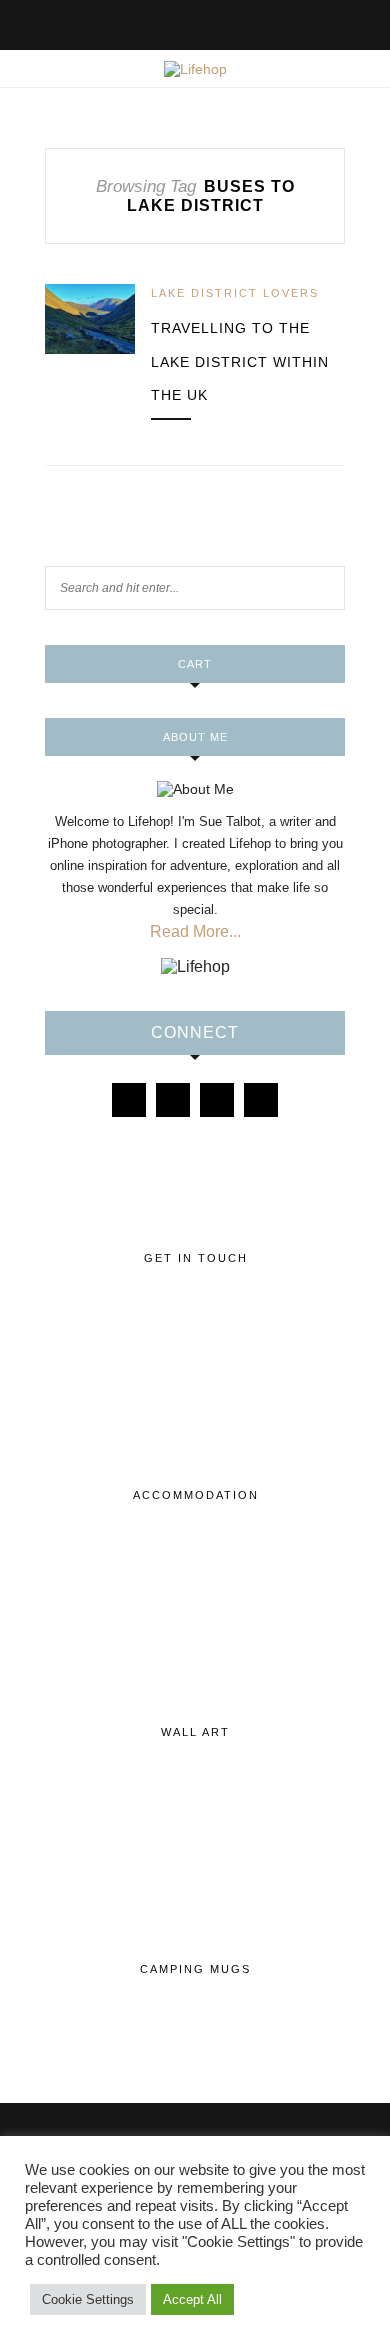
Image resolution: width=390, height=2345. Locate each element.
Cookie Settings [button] (88, 2299)
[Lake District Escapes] (261, 1100)
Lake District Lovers (235, 293)
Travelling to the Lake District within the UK (240, 361)
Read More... (195, 931)
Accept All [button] (192, 2299)
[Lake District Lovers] (129, 1100)
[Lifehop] (217, 1100)
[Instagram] (173, 1100)
